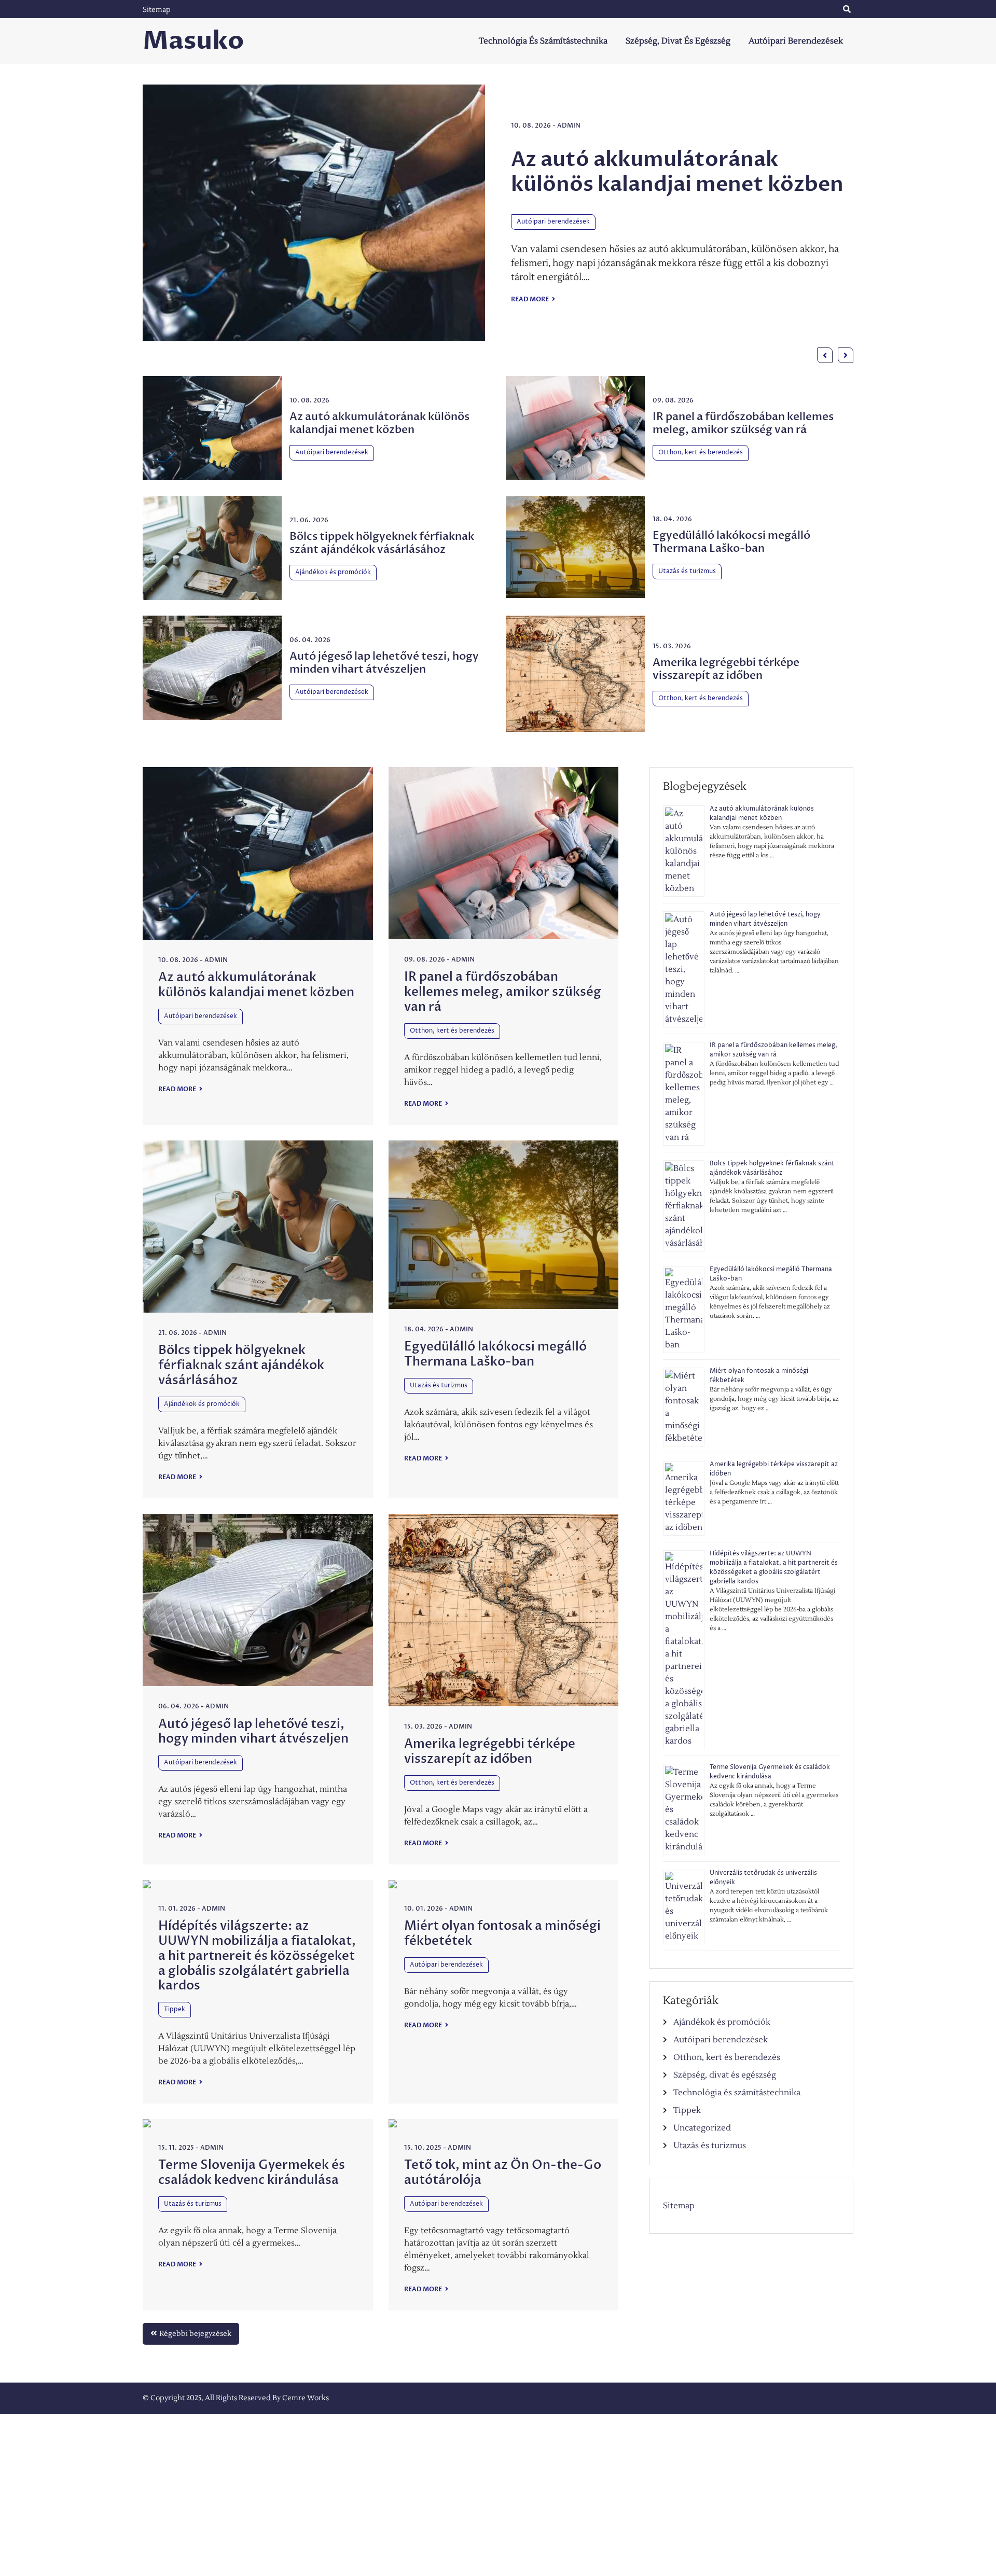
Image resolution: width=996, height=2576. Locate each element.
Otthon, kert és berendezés (559, 234)
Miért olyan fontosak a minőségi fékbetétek (502, 1933)
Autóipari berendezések (796, 41)
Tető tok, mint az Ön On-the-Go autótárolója (503, 2173)
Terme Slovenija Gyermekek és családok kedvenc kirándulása (252, 2173)
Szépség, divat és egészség (678, 41)
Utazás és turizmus (687, 571)
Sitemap (157, 10)
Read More (530, 311)
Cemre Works (306, 2398)
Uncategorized (702, 2128)
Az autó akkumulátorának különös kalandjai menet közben (379, 423)
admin (570, 113)
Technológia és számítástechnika (543, 41)
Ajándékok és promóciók (333, 572)
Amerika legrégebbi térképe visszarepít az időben (726, 669)
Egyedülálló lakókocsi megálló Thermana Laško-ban (731, 542)
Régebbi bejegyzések (195, 2334)
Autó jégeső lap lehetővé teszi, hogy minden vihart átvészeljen (384, 663)
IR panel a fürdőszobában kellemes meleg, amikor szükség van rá (676, 171)
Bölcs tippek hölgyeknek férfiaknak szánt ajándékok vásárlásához (382, 543)
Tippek (175, 2009)
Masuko (193, 41)
